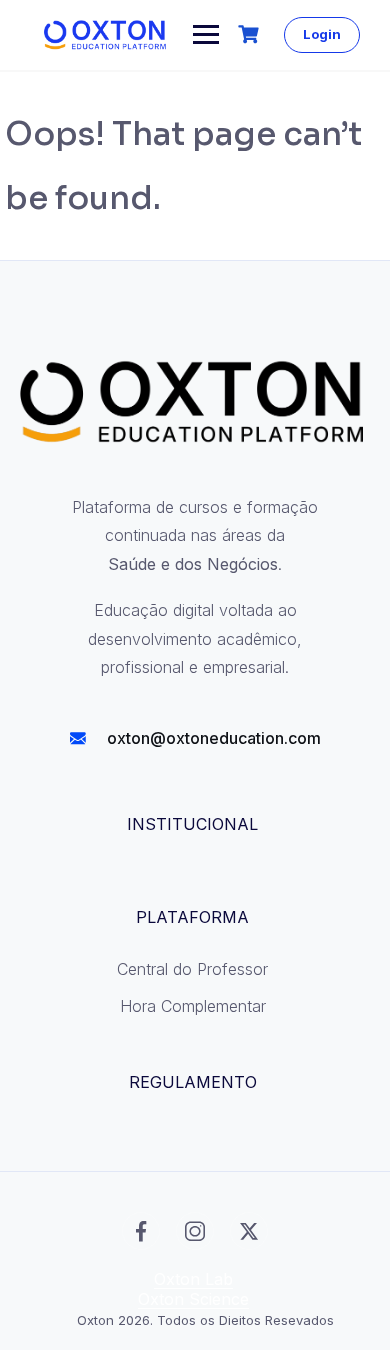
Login (322, 34)
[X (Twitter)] (249, 1231)
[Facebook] (141, 1231)
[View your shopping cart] (251, 34)
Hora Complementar (193, 1006)
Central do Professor (192, 969)
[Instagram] (195, 1231)
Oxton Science (193, 1299)
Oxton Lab (193, 1279)
